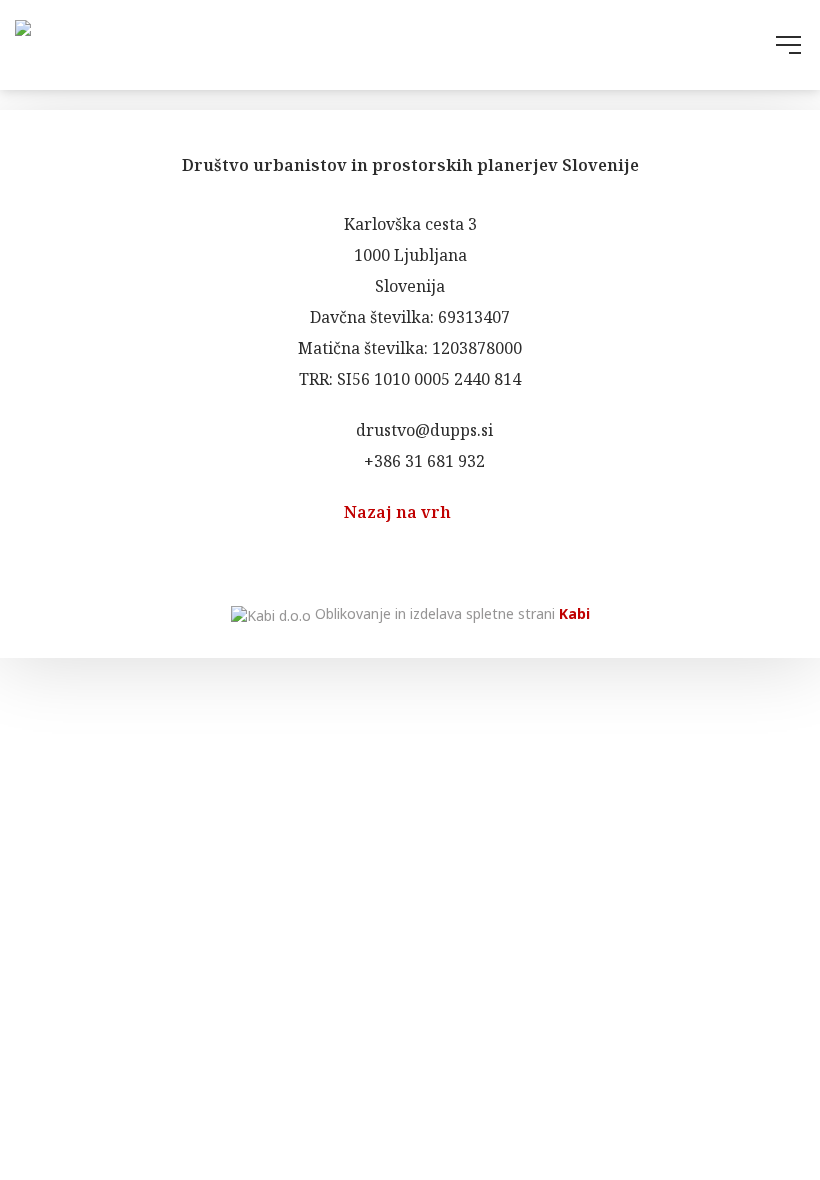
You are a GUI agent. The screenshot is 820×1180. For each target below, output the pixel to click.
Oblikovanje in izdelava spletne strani (450, 613)
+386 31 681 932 (422, 461)
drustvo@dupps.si (422, 430)
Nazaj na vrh (399, 512)
